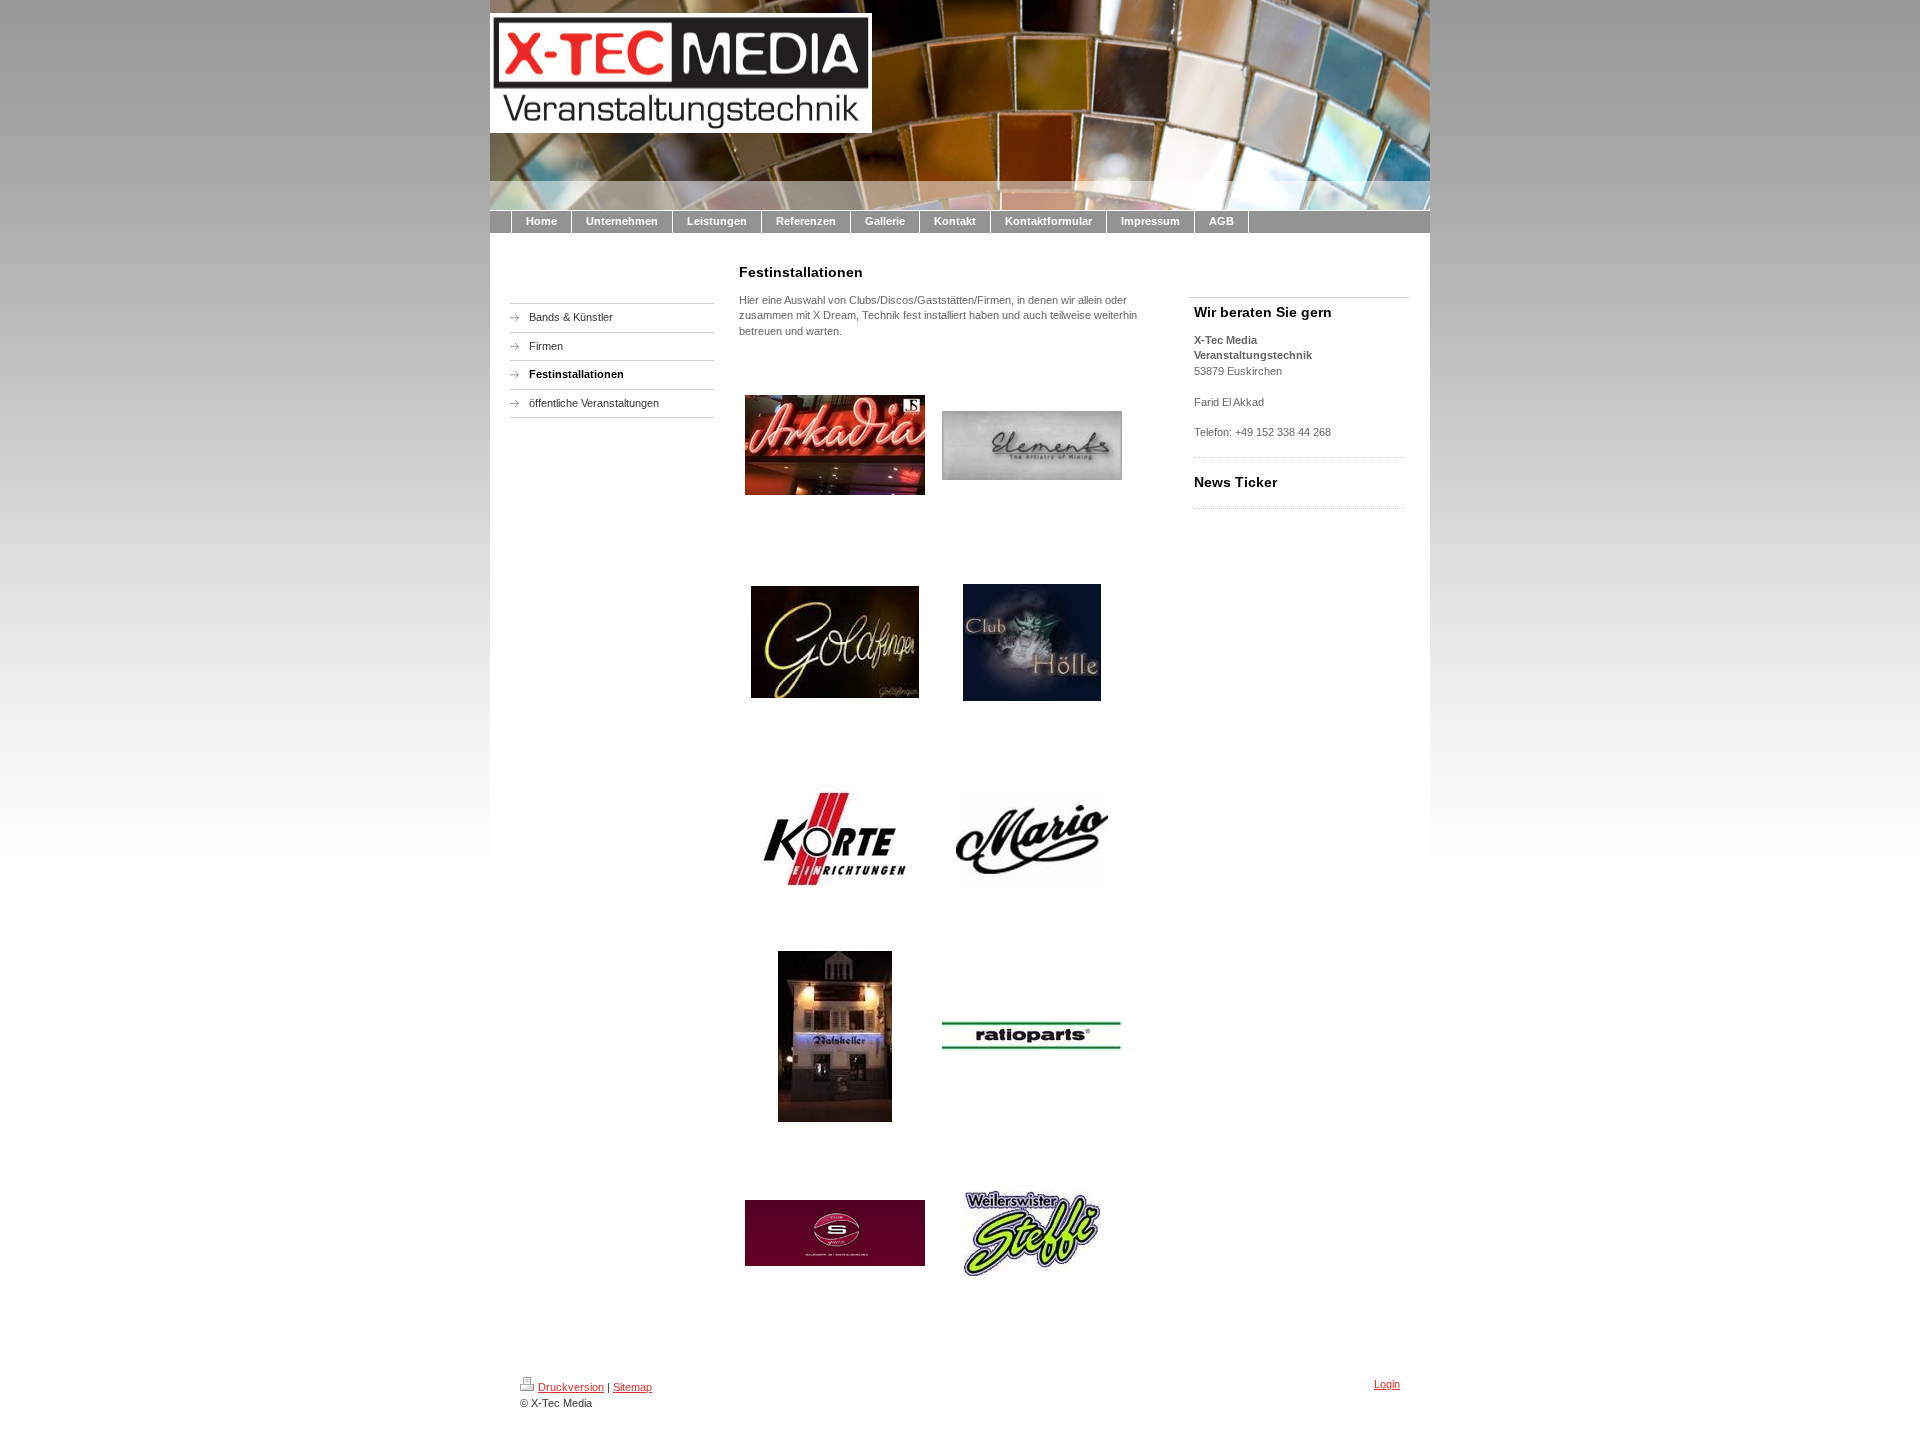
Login (1387, 1384)
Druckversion (571, 1387)
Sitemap (632, 1387)
